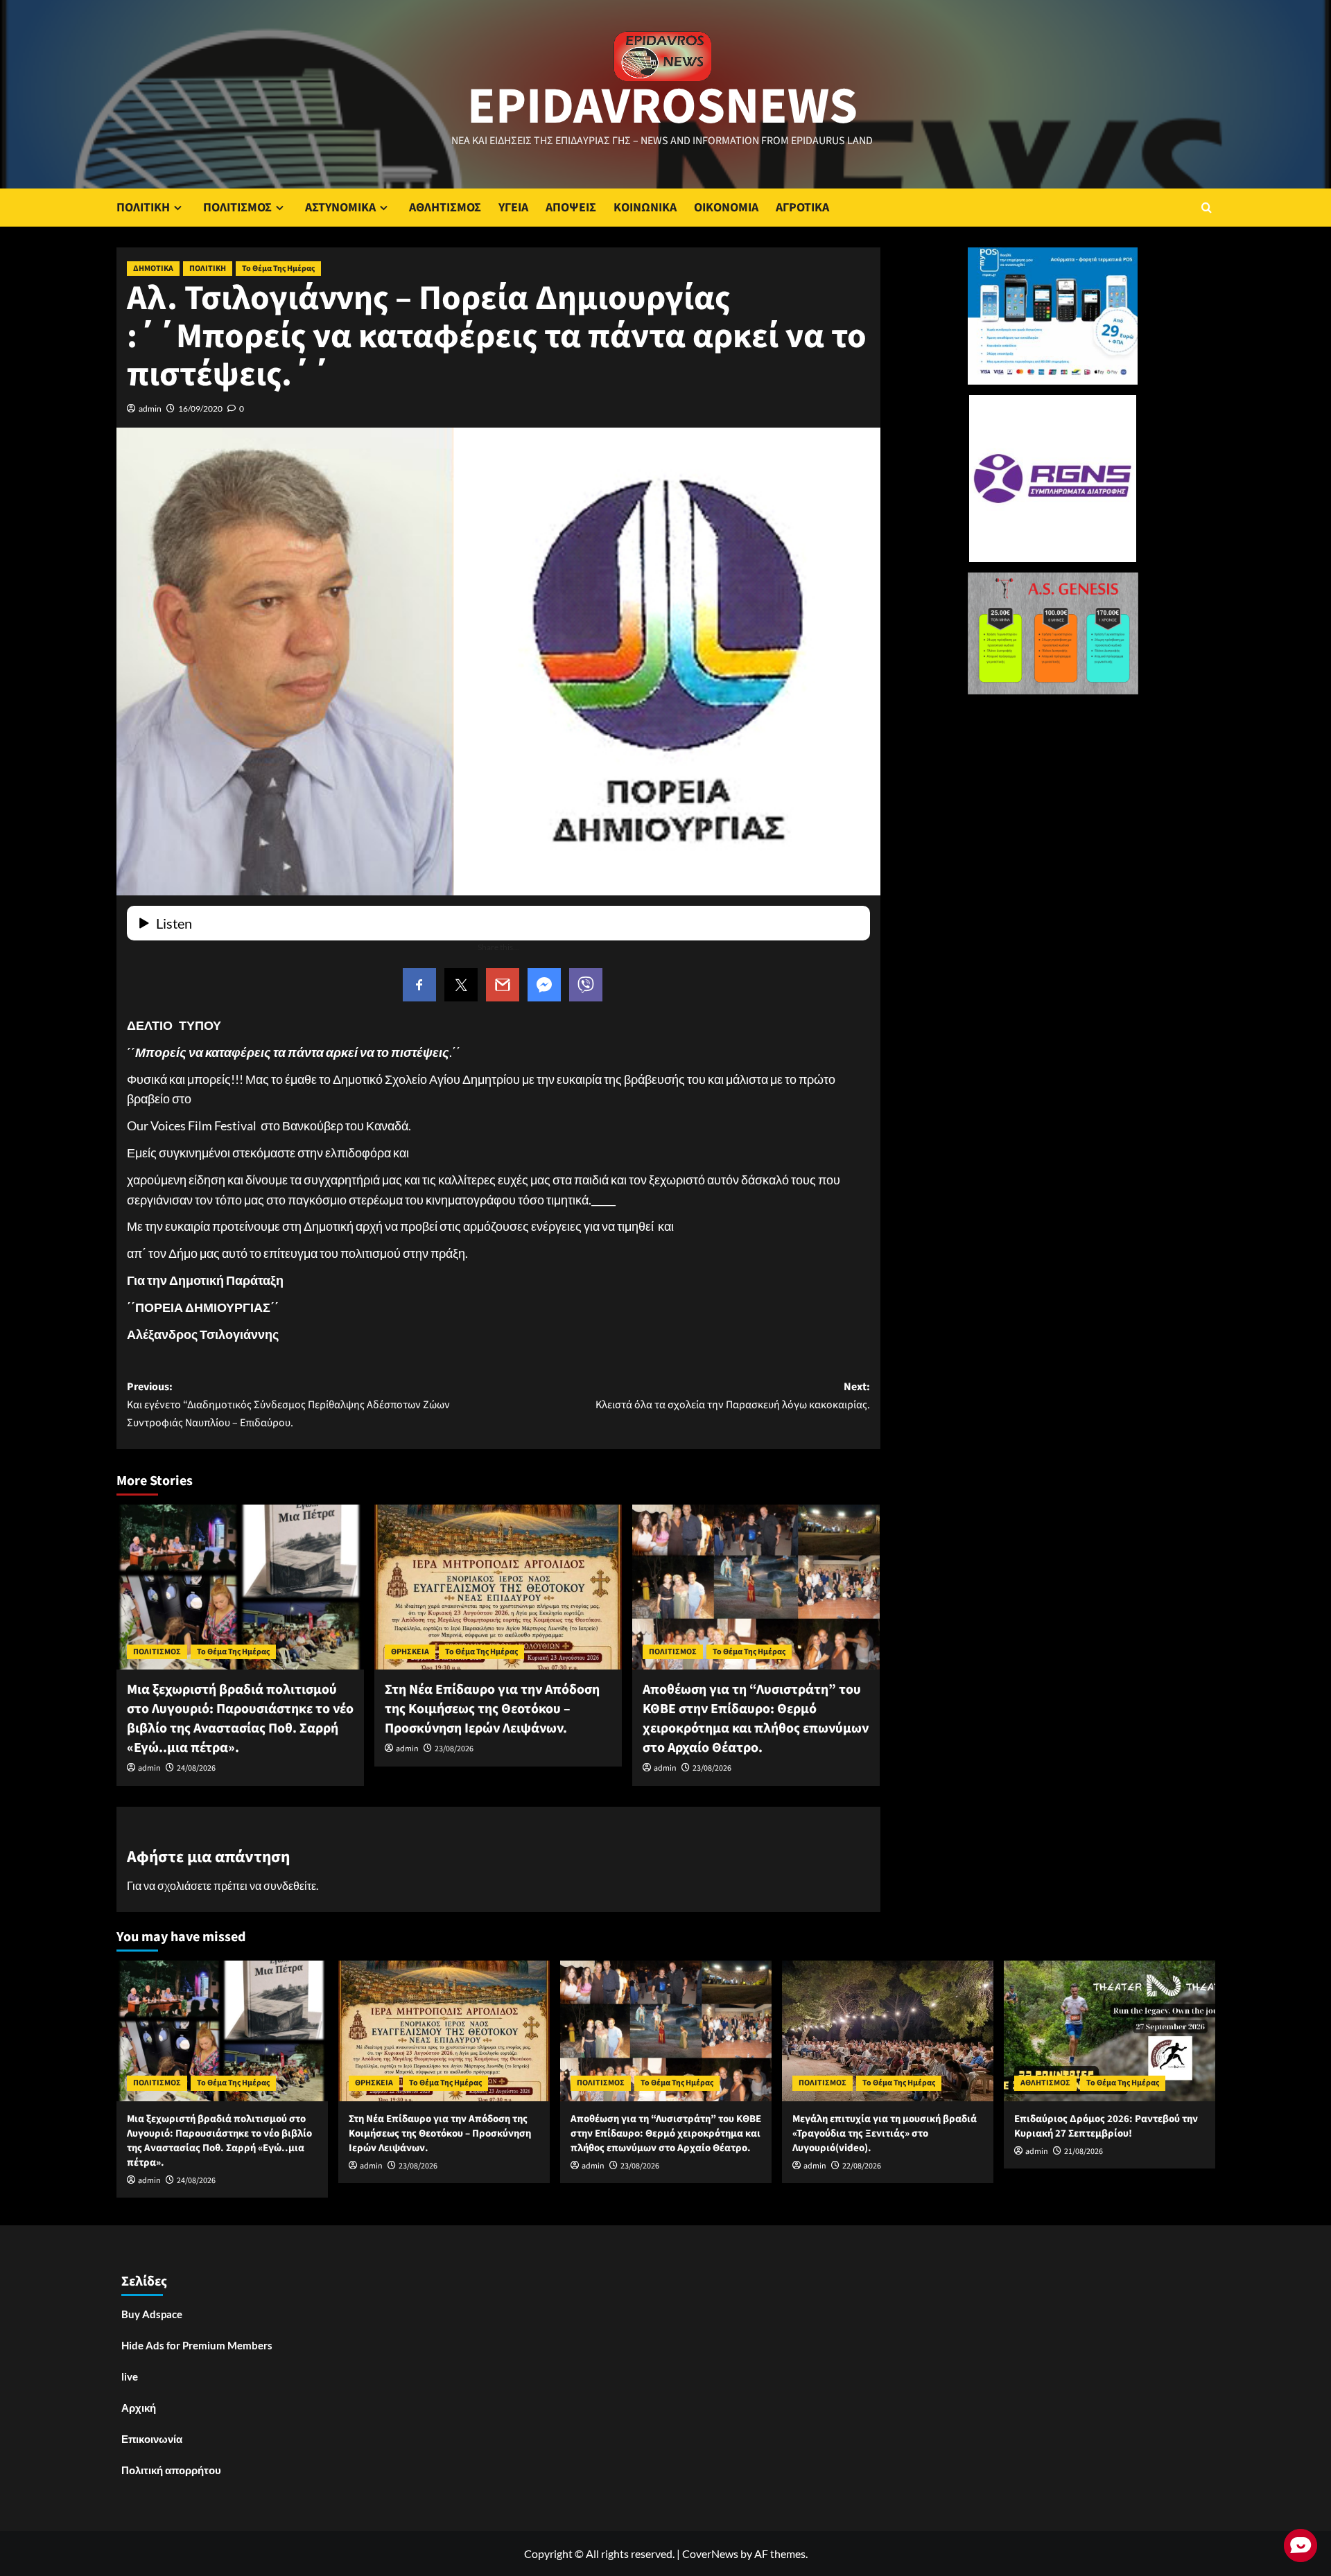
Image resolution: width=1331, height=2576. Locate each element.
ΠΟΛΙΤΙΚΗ (143, 208)
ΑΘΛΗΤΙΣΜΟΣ (445, 208)
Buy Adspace (152, 2314)
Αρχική (139, 2408)
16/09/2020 (200, 409)
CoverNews (710, 2553)
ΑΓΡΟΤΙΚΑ (802, 208)
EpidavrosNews (662, 107)
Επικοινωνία (152, 2439)
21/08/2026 (1084, 2152)
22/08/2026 (862, 2166)
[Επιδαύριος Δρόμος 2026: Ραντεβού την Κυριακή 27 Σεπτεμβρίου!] (1110, 2031)
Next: (733, 1396)
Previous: (288, 1404)
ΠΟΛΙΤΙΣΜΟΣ (237, 208)
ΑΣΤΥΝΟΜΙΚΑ (340, 208)
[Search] (1207, 208)
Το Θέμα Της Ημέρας (278, 269)
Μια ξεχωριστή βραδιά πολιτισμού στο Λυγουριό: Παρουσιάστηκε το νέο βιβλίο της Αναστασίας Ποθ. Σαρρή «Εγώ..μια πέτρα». (240, 1719)
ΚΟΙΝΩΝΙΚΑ (645, 208)
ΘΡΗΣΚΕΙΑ (410, 1652)
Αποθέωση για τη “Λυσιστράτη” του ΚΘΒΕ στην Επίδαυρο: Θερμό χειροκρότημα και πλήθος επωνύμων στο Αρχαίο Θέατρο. (756, 1719)
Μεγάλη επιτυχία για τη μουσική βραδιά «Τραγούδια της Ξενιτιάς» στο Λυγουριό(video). (885, 2133)
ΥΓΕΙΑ (513, 208)
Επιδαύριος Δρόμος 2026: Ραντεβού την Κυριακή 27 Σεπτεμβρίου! (1106, 2126)
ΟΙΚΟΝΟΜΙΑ (726, 208)
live (130, 2376)
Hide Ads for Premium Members (197, 2345)
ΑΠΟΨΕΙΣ (571, 208)
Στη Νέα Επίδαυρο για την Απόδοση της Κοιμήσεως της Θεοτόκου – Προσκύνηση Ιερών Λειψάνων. (492, 1709)
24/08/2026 (196, 1768)
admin (150, 409)
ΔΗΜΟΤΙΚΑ (153, 269)
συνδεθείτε (290, 1885)
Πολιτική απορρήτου (171, 2470)
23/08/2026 (454, 1749)
